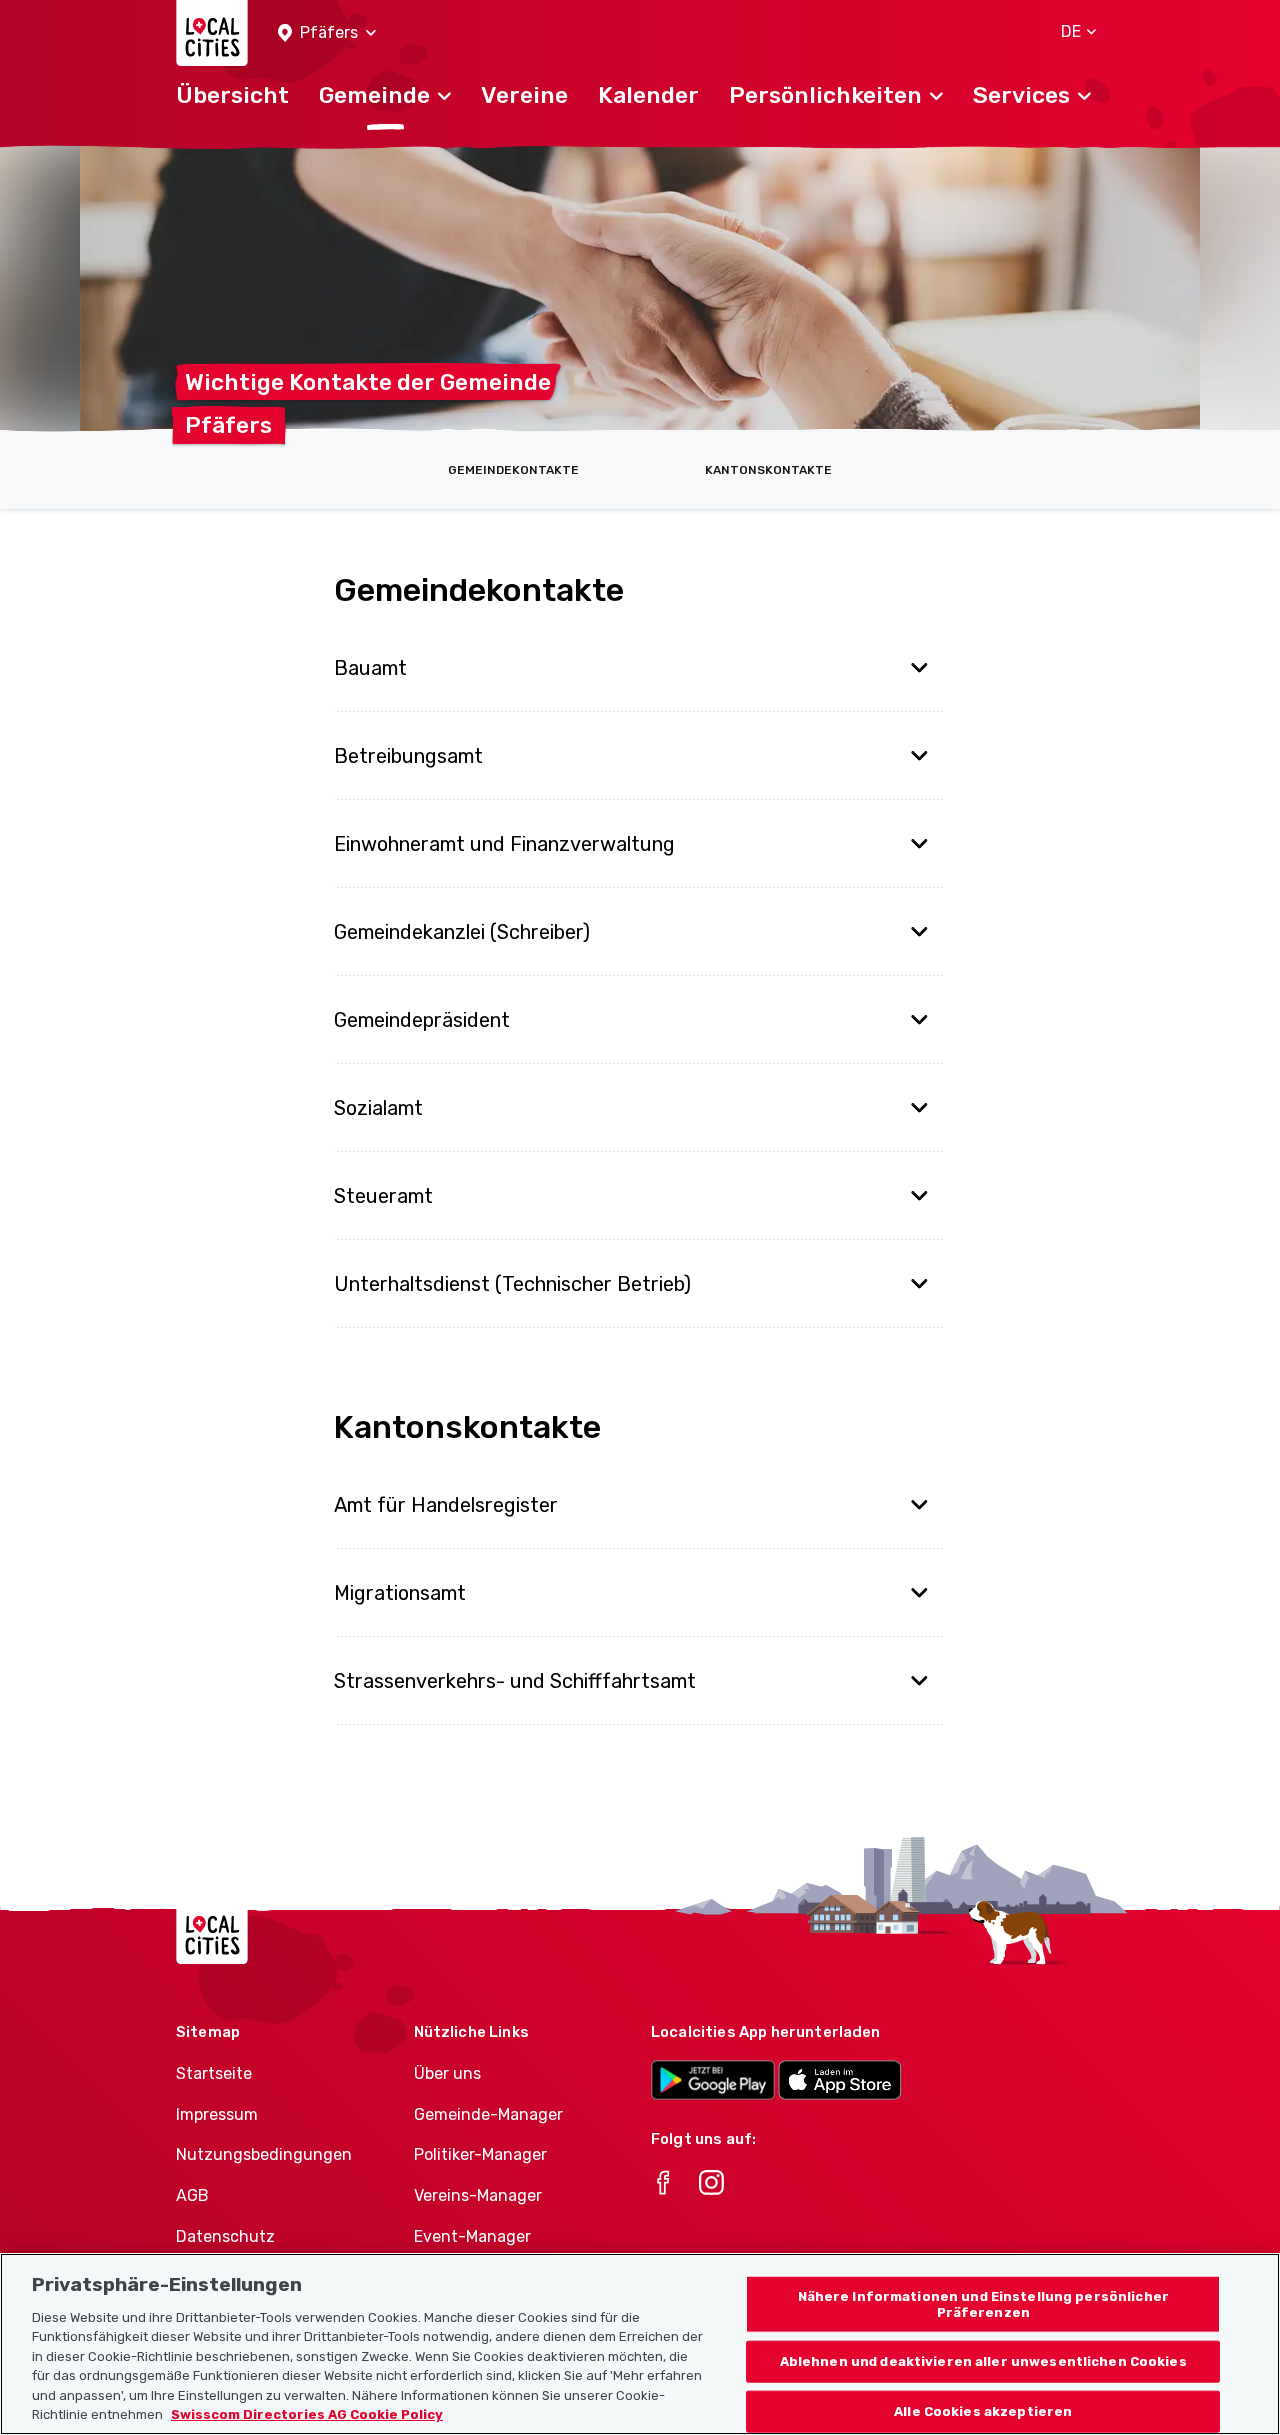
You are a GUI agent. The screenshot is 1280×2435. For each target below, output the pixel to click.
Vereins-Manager (478, 2195)
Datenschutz (225, 2236)
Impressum (217, 2114)
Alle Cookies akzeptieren (983, 2411)
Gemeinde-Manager (488, 2114)
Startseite (214, 2073)
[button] (327, 33)
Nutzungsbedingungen (264, 2154)
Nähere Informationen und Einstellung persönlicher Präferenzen (983, 2304)
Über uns (447, 2073)
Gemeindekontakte (513, 470)
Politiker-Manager (480, 2154)
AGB (192, 2195)
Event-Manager (472, 2236)
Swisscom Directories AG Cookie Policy (307, 2414)
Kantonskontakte (768, 470)
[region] (640, 2344)
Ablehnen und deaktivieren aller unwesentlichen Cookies (983, 2361)
